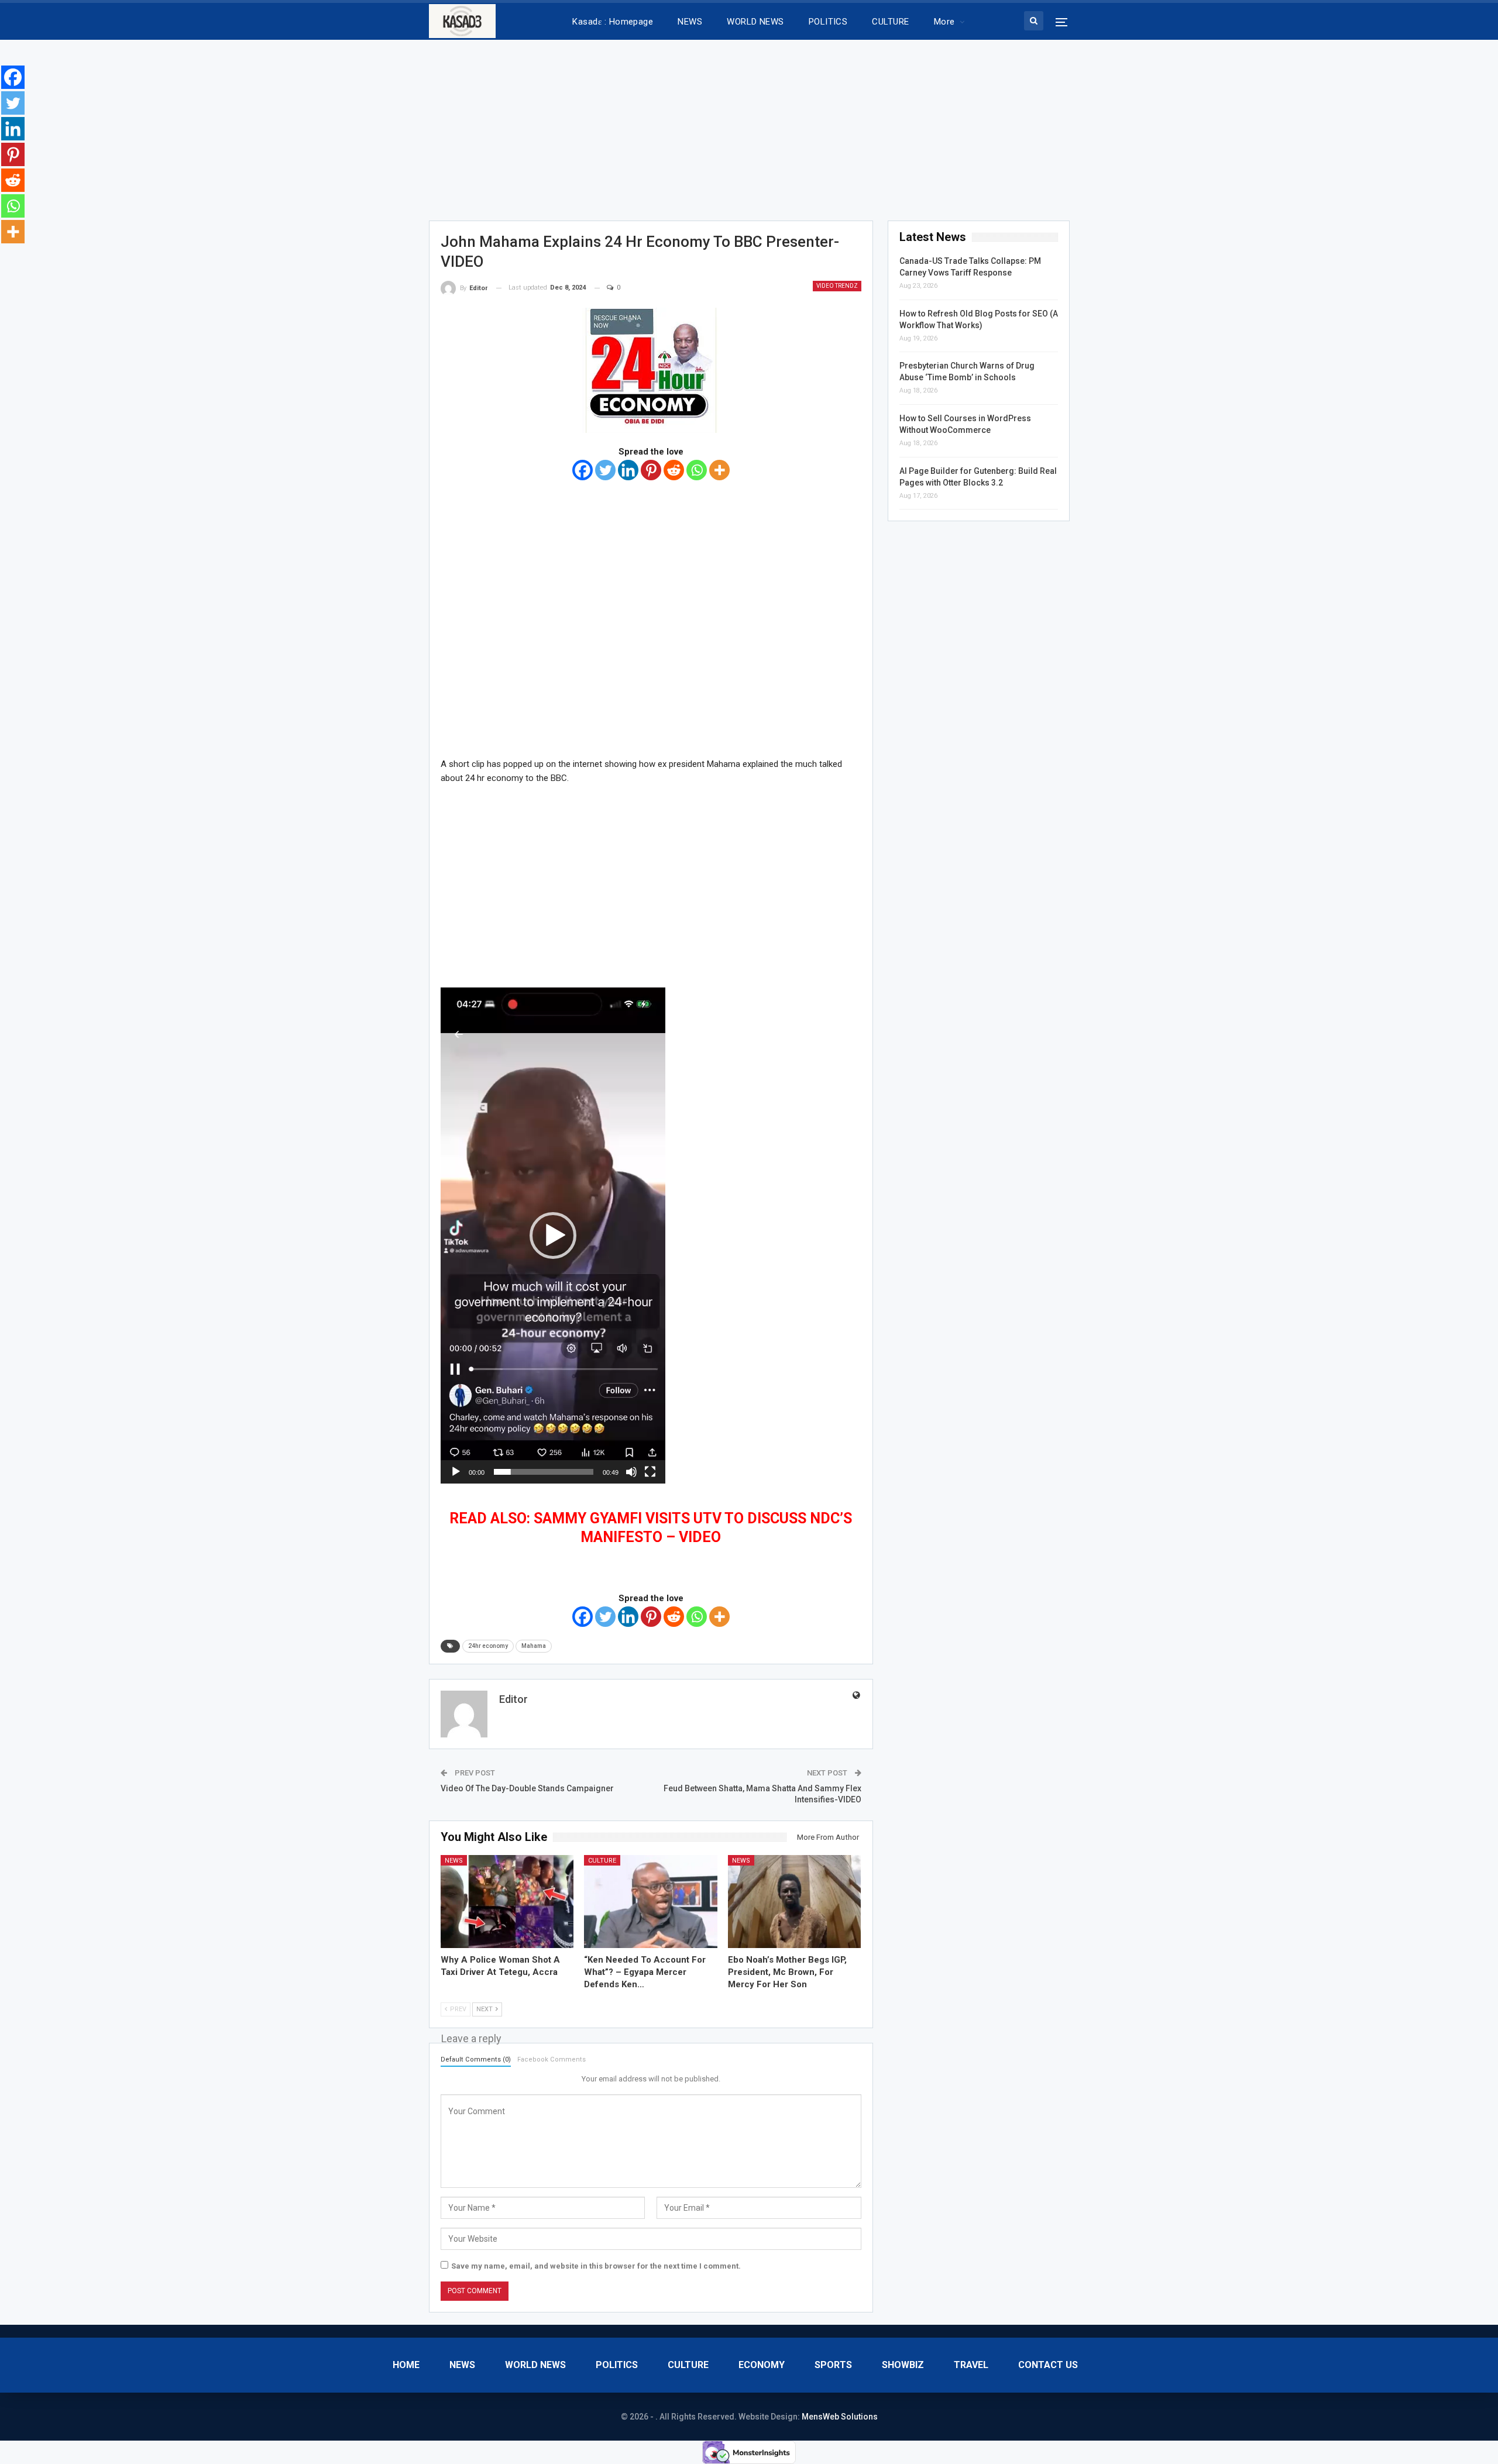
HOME (406, 2365)
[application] (553, 1236)
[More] (719, 470)
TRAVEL (971, 2365)
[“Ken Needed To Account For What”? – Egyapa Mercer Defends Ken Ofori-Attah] (651, 1902)
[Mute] (631, 1472)
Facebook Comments (552, 2059)
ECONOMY (762, 2365)
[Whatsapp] (697, 470)
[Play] (456, 1472)
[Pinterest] (651, 470)
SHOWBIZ (903, 2365)
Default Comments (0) (476, 2059)
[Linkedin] (628, 470)
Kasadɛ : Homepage (613, 22)
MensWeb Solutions (840, 2417)
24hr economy (488, 1646)
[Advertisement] (749, 126)
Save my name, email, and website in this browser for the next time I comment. (596, 2266)
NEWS (690, 22)
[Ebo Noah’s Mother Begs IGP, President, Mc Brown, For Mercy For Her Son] (795, 1902)
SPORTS (833, 2365)
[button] (553, 1236)
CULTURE (890, 22)
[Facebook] (583, 470)
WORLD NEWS (755, 22)
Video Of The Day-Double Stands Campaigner (527, 1788)
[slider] (544, 1472)
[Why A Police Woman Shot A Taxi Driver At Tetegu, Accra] (507, 1902)
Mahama (534, 1646)
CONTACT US (1048, 2365)
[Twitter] (605, 470)
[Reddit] (674, 470)
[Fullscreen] (650, 1472)
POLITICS (828, 22)
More (944, 22)
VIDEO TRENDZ (837, 286)
